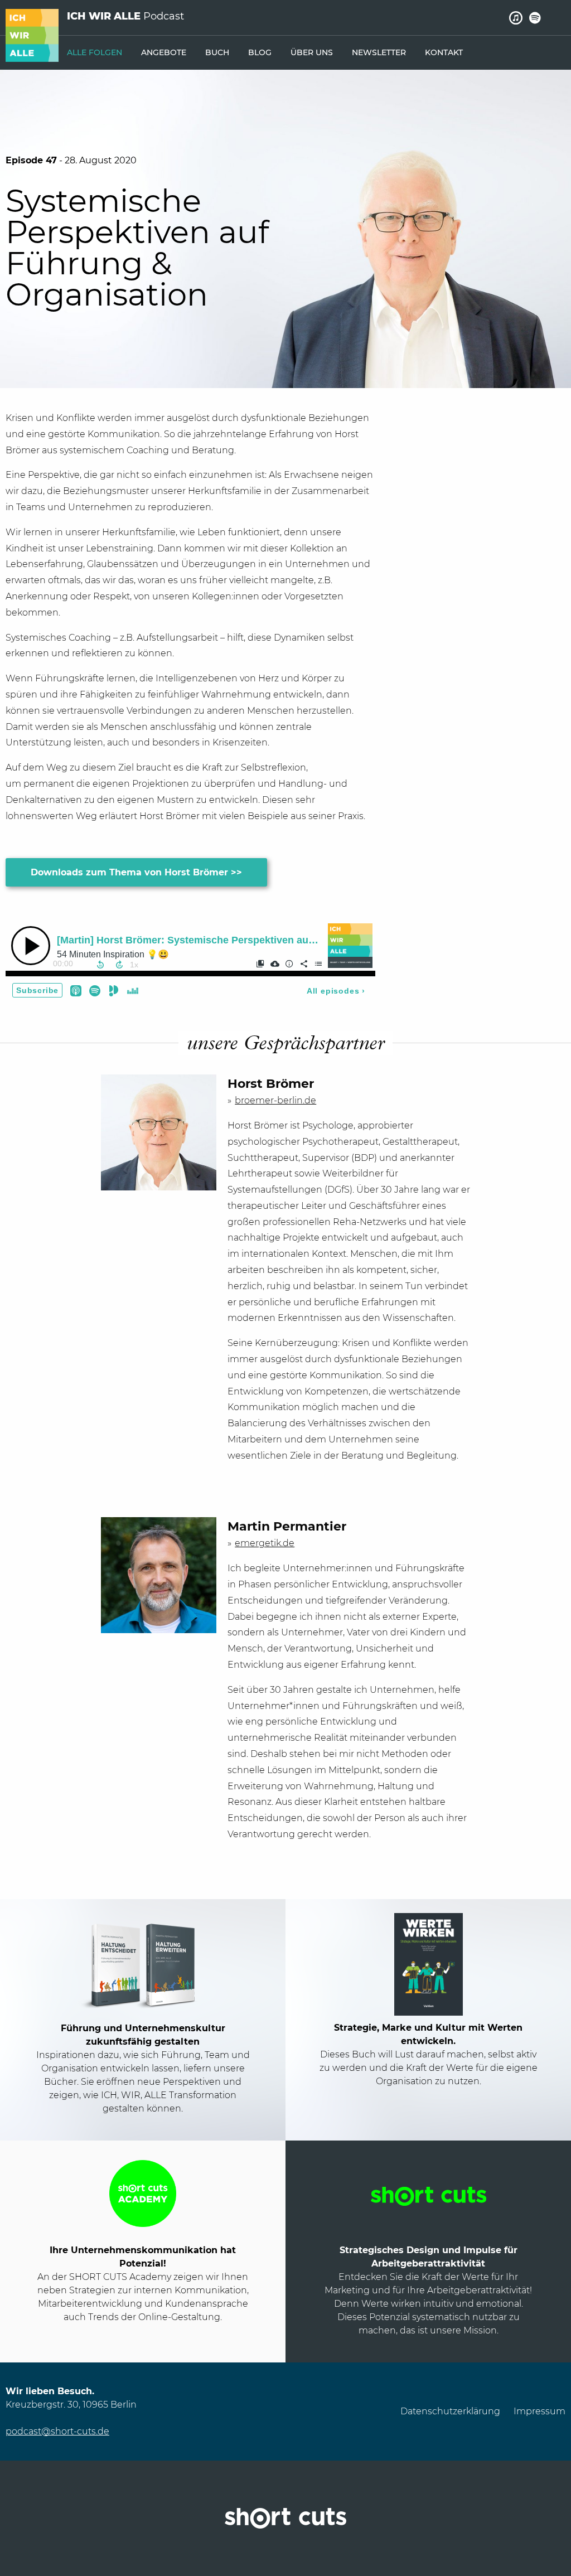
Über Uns (312, 52)
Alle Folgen (95, 52)
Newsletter (379, 52)
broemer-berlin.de (275, 1100)
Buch (217, 52)
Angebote (164, 52)
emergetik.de (265, 1543)
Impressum (539, 2411)
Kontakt (444, 52)
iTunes (516, 18)
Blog (260, 52)
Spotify (535, 18)
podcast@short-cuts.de (57, 2431)
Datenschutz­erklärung (450, 2411)
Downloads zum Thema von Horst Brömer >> (136, 872)
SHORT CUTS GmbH (285, 2518)
